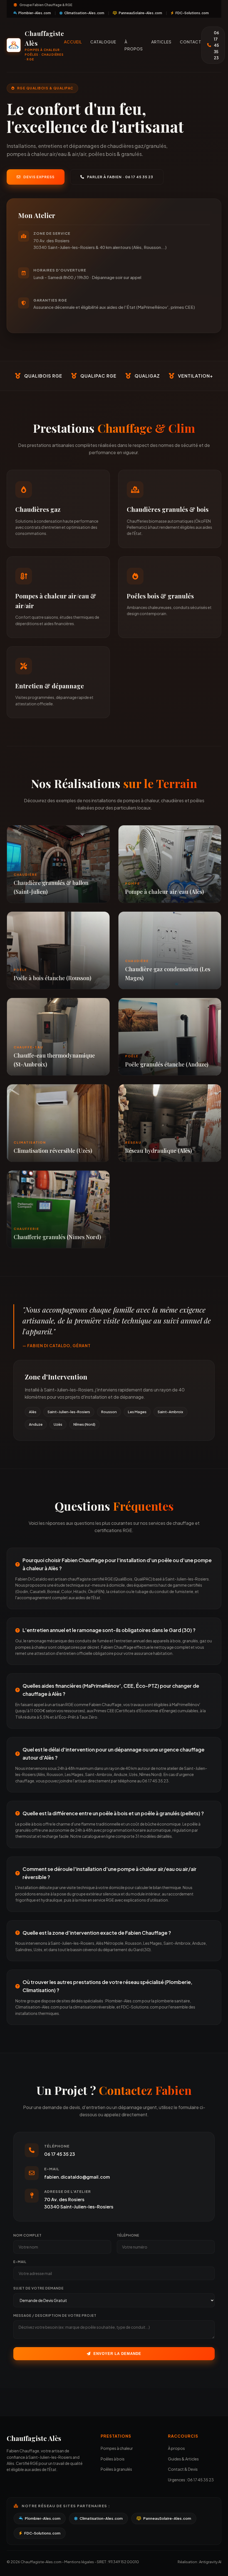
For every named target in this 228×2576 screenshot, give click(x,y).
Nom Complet (28, 2235)
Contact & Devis (183, 2469)
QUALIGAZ (147, 376)
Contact (191, 42)
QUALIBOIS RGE (43, 376)
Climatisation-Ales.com (84, 13)
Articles (161, 42)
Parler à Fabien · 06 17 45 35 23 (120, 177)
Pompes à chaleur (117, 2448)
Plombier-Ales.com (34, 13)
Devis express (39, 177)
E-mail (20, 2262)
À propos (176, 2448)
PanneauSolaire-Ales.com (140, 13)
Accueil (73, 42)
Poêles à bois (113, 2459)
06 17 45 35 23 (216, 45)
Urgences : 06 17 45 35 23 (191, 2480)
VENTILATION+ (195, 376)
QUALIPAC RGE (98, 376)
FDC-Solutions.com (192, 13)
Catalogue (103, 42)
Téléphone (128, 2235)
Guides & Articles (183, 2459)
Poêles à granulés (116, 2469)
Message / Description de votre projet (55, 2316)
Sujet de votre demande (39, 2288)
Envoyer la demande (117, 2354)
